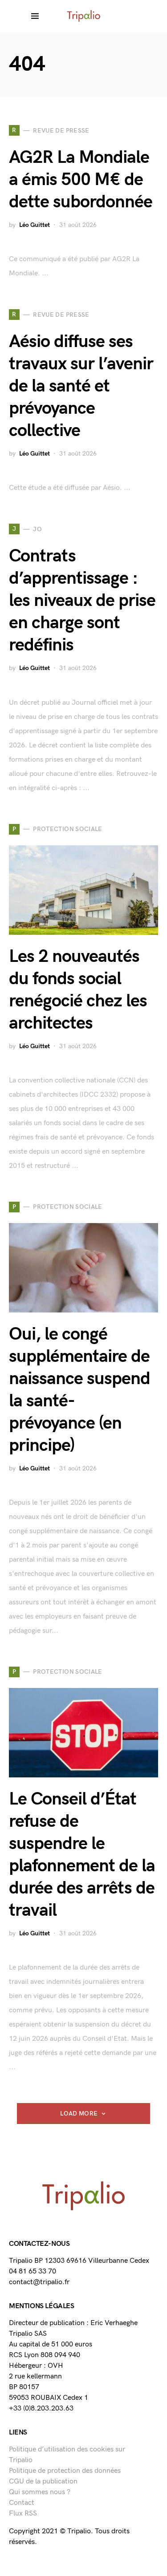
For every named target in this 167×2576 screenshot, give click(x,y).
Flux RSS (23, 2513)
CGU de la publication (43, 2481)
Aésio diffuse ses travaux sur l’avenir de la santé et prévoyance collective (81, 386)
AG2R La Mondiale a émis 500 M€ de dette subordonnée (81, 180)
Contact (22, 2503)
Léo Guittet (35, 225)
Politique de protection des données (65, 2471)
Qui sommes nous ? (40, 2492)
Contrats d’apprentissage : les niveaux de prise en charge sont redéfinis (82, 601)
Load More (79, 2114)
